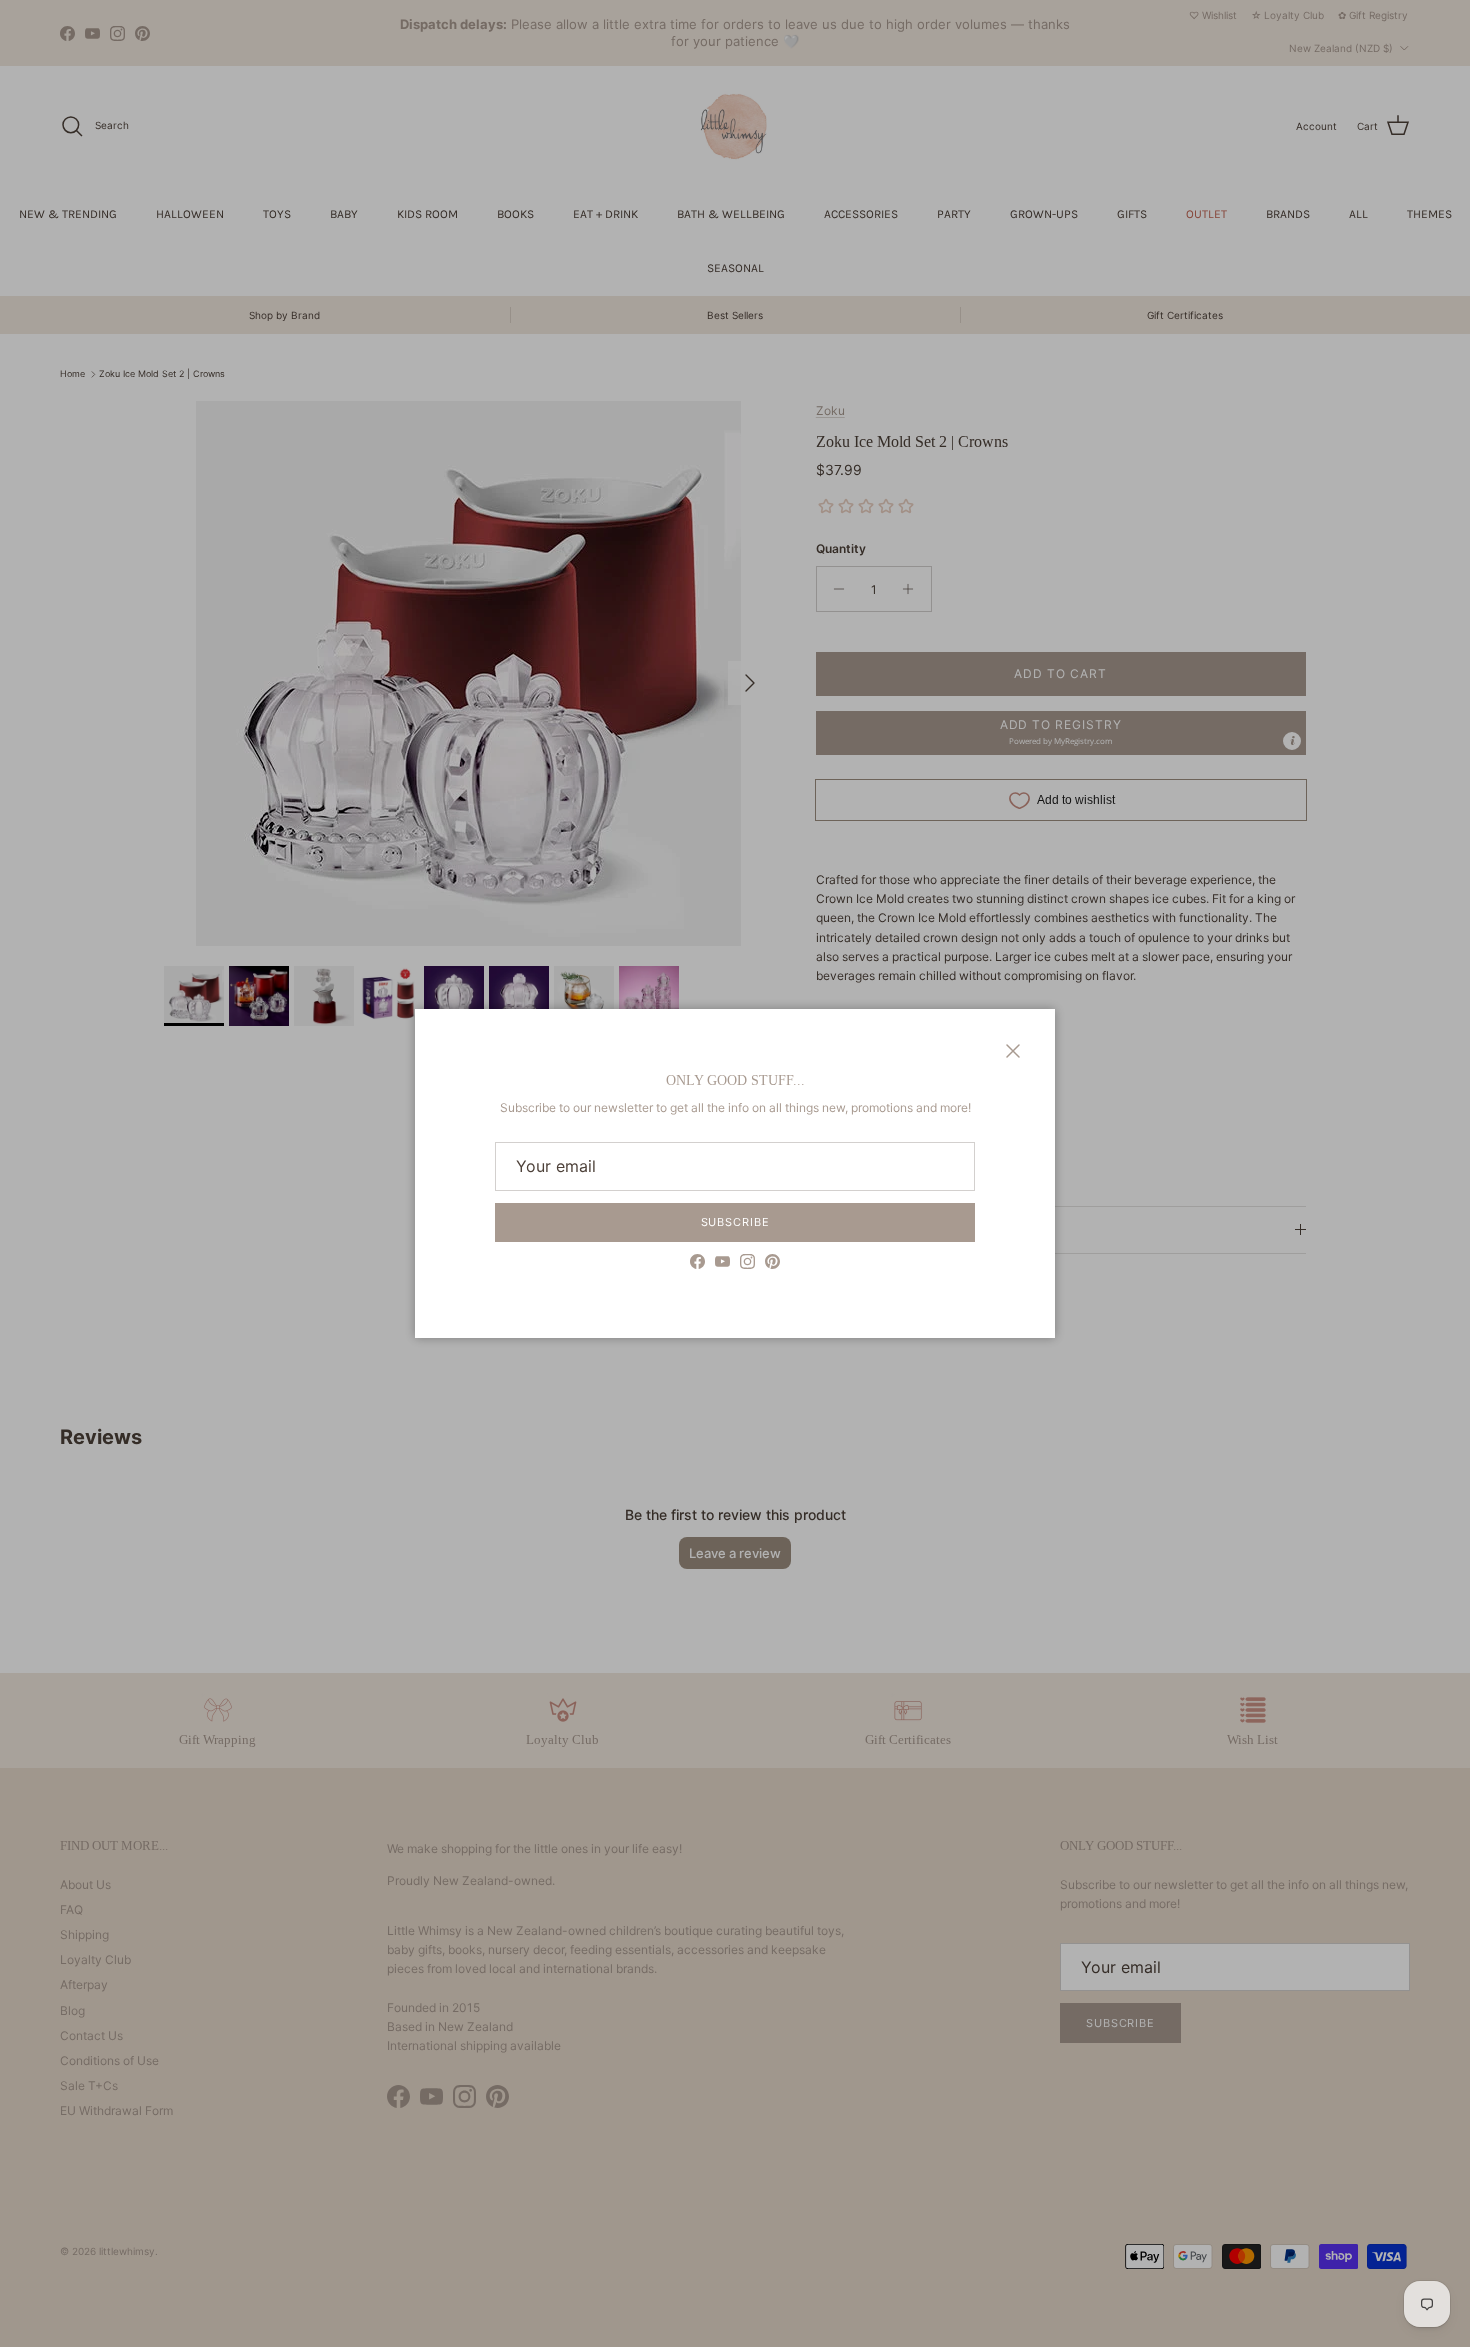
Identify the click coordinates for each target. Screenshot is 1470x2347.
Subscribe (735, 1222)
